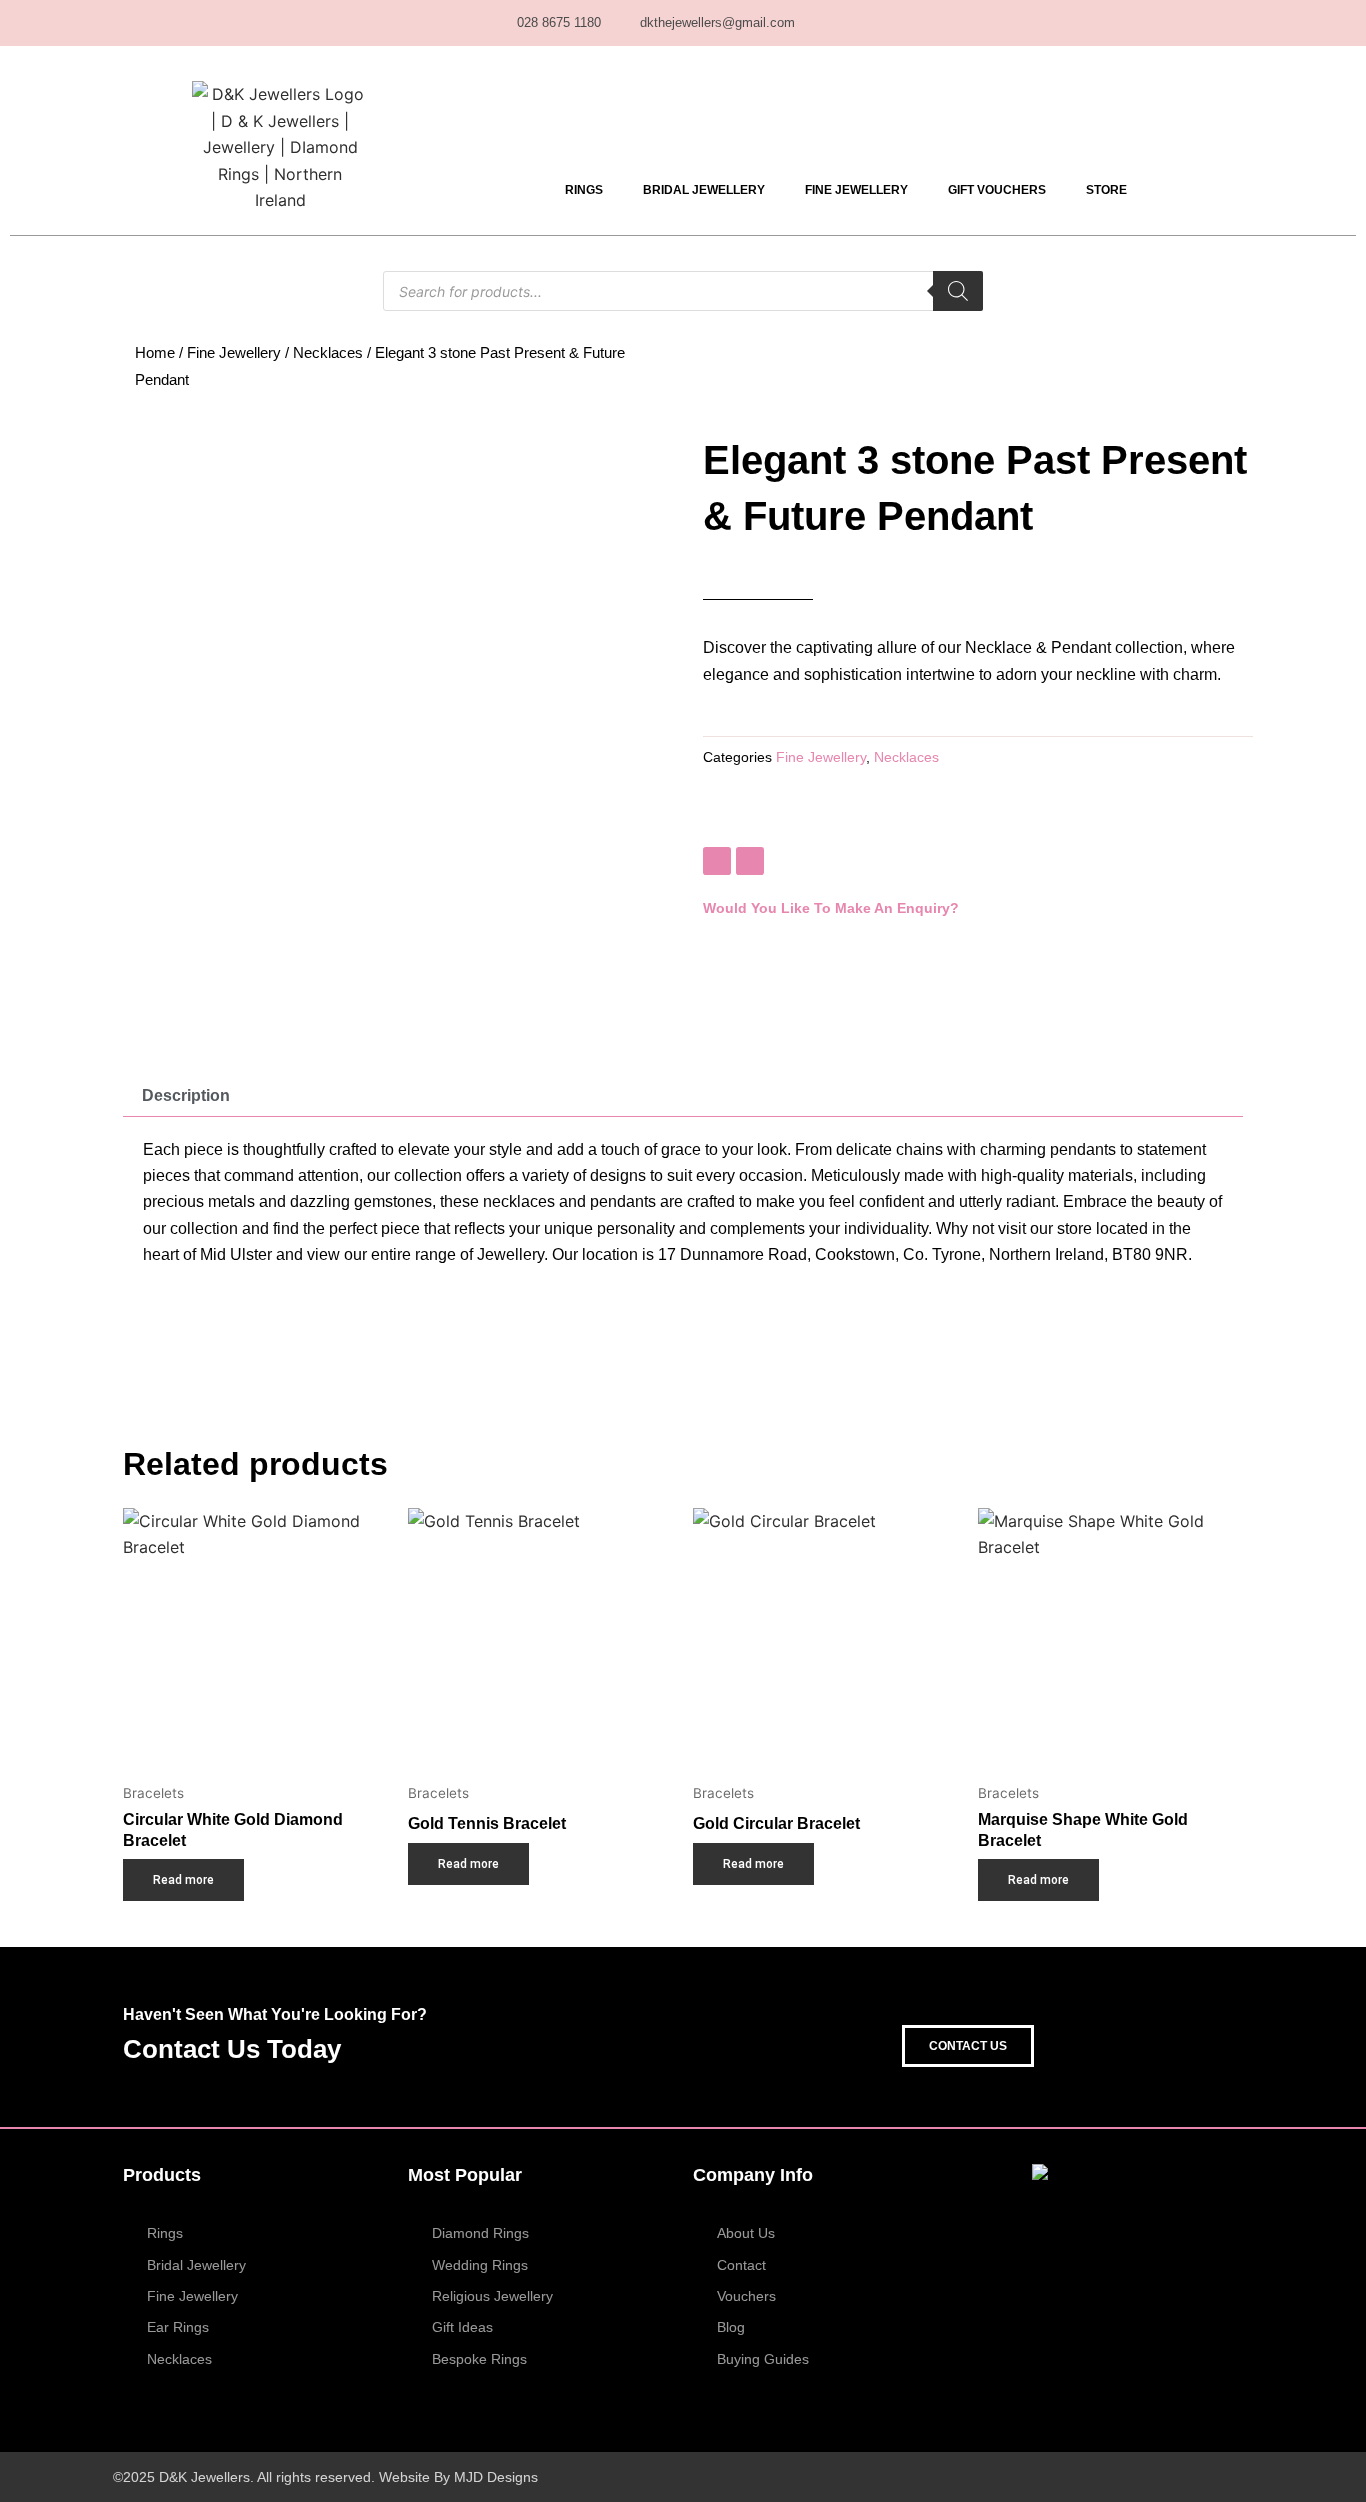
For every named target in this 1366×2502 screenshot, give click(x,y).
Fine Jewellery (856, 190)
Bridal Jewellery (704, 190)
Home (155, 353)
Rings (584, 190)
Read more (183, 1880)
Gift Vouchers (997, 190)
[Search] (958, 291)
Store (1106, 190)
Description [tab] (186, 1095)
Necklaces (328, 353)
